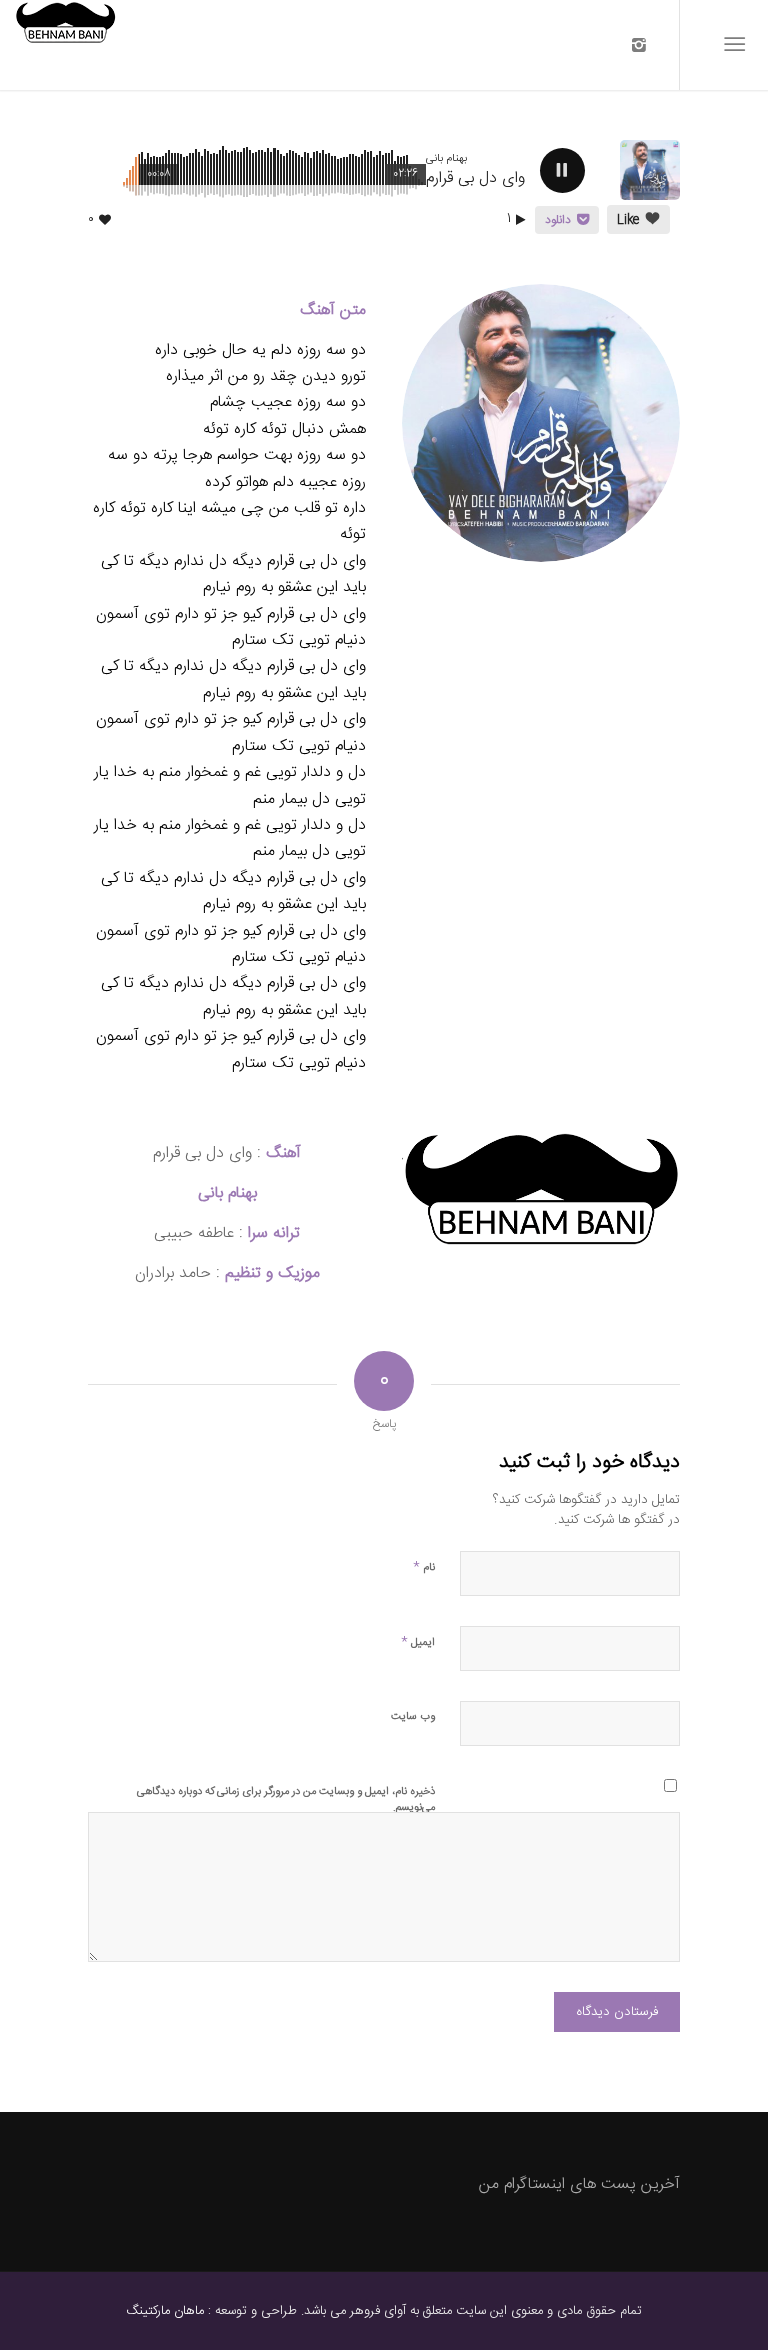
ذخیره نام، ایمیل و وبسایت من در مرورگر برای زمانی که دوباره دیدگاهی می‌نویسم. (286, 1800)
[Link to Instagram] (639, 45)
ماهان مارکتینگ (165, 2311)
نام (424, 1566)
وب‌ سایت (413, 1717)
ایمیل (418, 1641)
